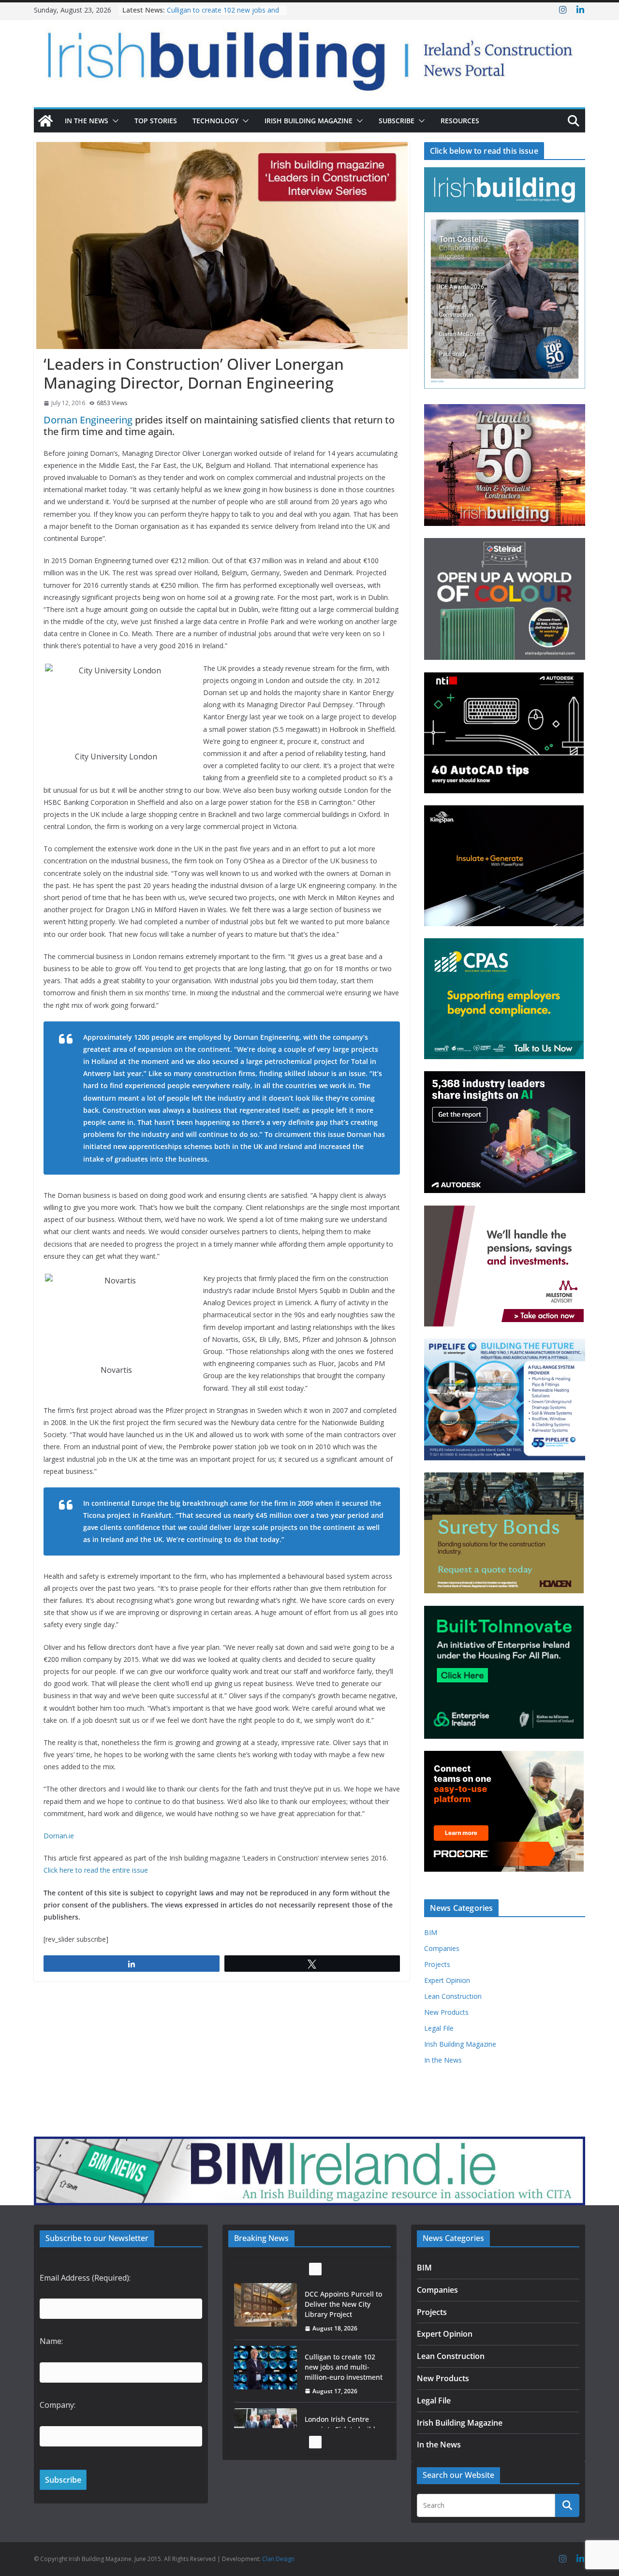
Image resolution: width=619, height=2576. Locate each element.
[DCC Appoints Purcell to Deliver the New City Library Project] (265, 2305)
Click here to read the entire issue (96, 1870)
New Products (446, 2012)
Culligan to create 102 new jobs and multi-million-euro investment (223, 15)
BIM (431, 1932)
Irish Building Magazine (309, 121)
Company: (58, 2405)
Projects (437, 1964)
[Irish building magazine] (309, 56)
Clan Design (278, 2559)
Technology (215, 121)
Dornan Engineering (88, 420)
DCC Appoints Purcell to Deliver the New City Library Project (343, 2304)
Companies (442, 1948)
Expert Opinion (447, 1980)
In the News (87, 121)
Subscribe (397, 121)
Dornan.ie (59, 1836)
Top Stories (156, 121)
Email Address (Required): (85, 2278)
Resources (460, 121)
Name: (51, 2341)
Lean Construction (453, 1996)
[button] (114, 121)
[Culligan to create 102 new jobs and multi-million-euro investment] (265, 2368)
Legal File (439, 2028)
